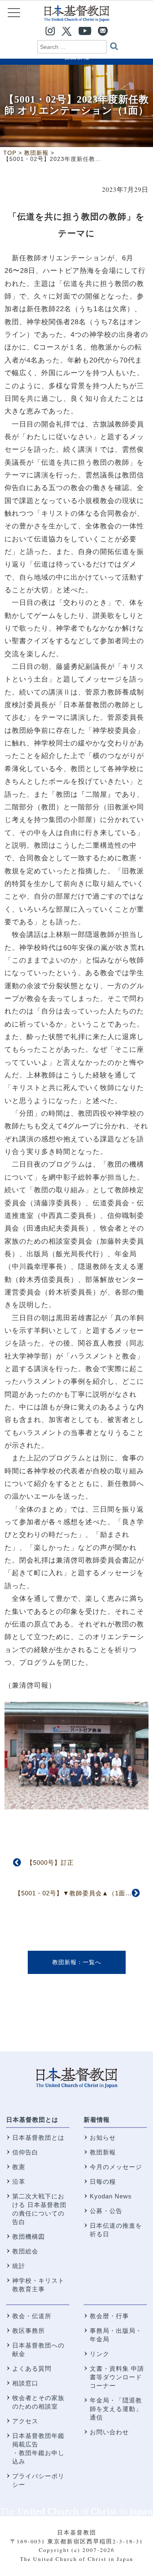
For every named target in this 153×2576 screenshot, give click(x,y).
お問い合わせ (109, 2432)
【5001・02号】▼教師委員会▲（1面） (73, 1893)
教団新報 (64, 1962)
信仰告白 (25, 2152)
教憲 (19, 2167)
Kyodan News (111, 2196)
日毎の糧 (103, 2181)
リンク (100, 2354)
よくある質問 (32, 2368)
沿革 (19, 2181)
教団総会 (25, 2251)
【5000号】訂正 (50, 1863)
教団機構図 (29, 2236)
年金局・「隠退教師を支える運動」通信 (116, 2409)
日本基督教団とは (32, 2120)
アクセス (25, 2421)
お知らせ (103, 2138)
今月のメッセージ (116, 2167)
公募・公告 (106, 2211)
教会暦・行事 (109, 2316)
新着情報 (97, 2120)
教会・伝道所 (32, 2316)
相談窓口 (25, 2383)
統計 (19, 2266)
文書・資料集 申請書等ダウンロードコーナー (117, 2377)
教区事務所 (29, 2331)
